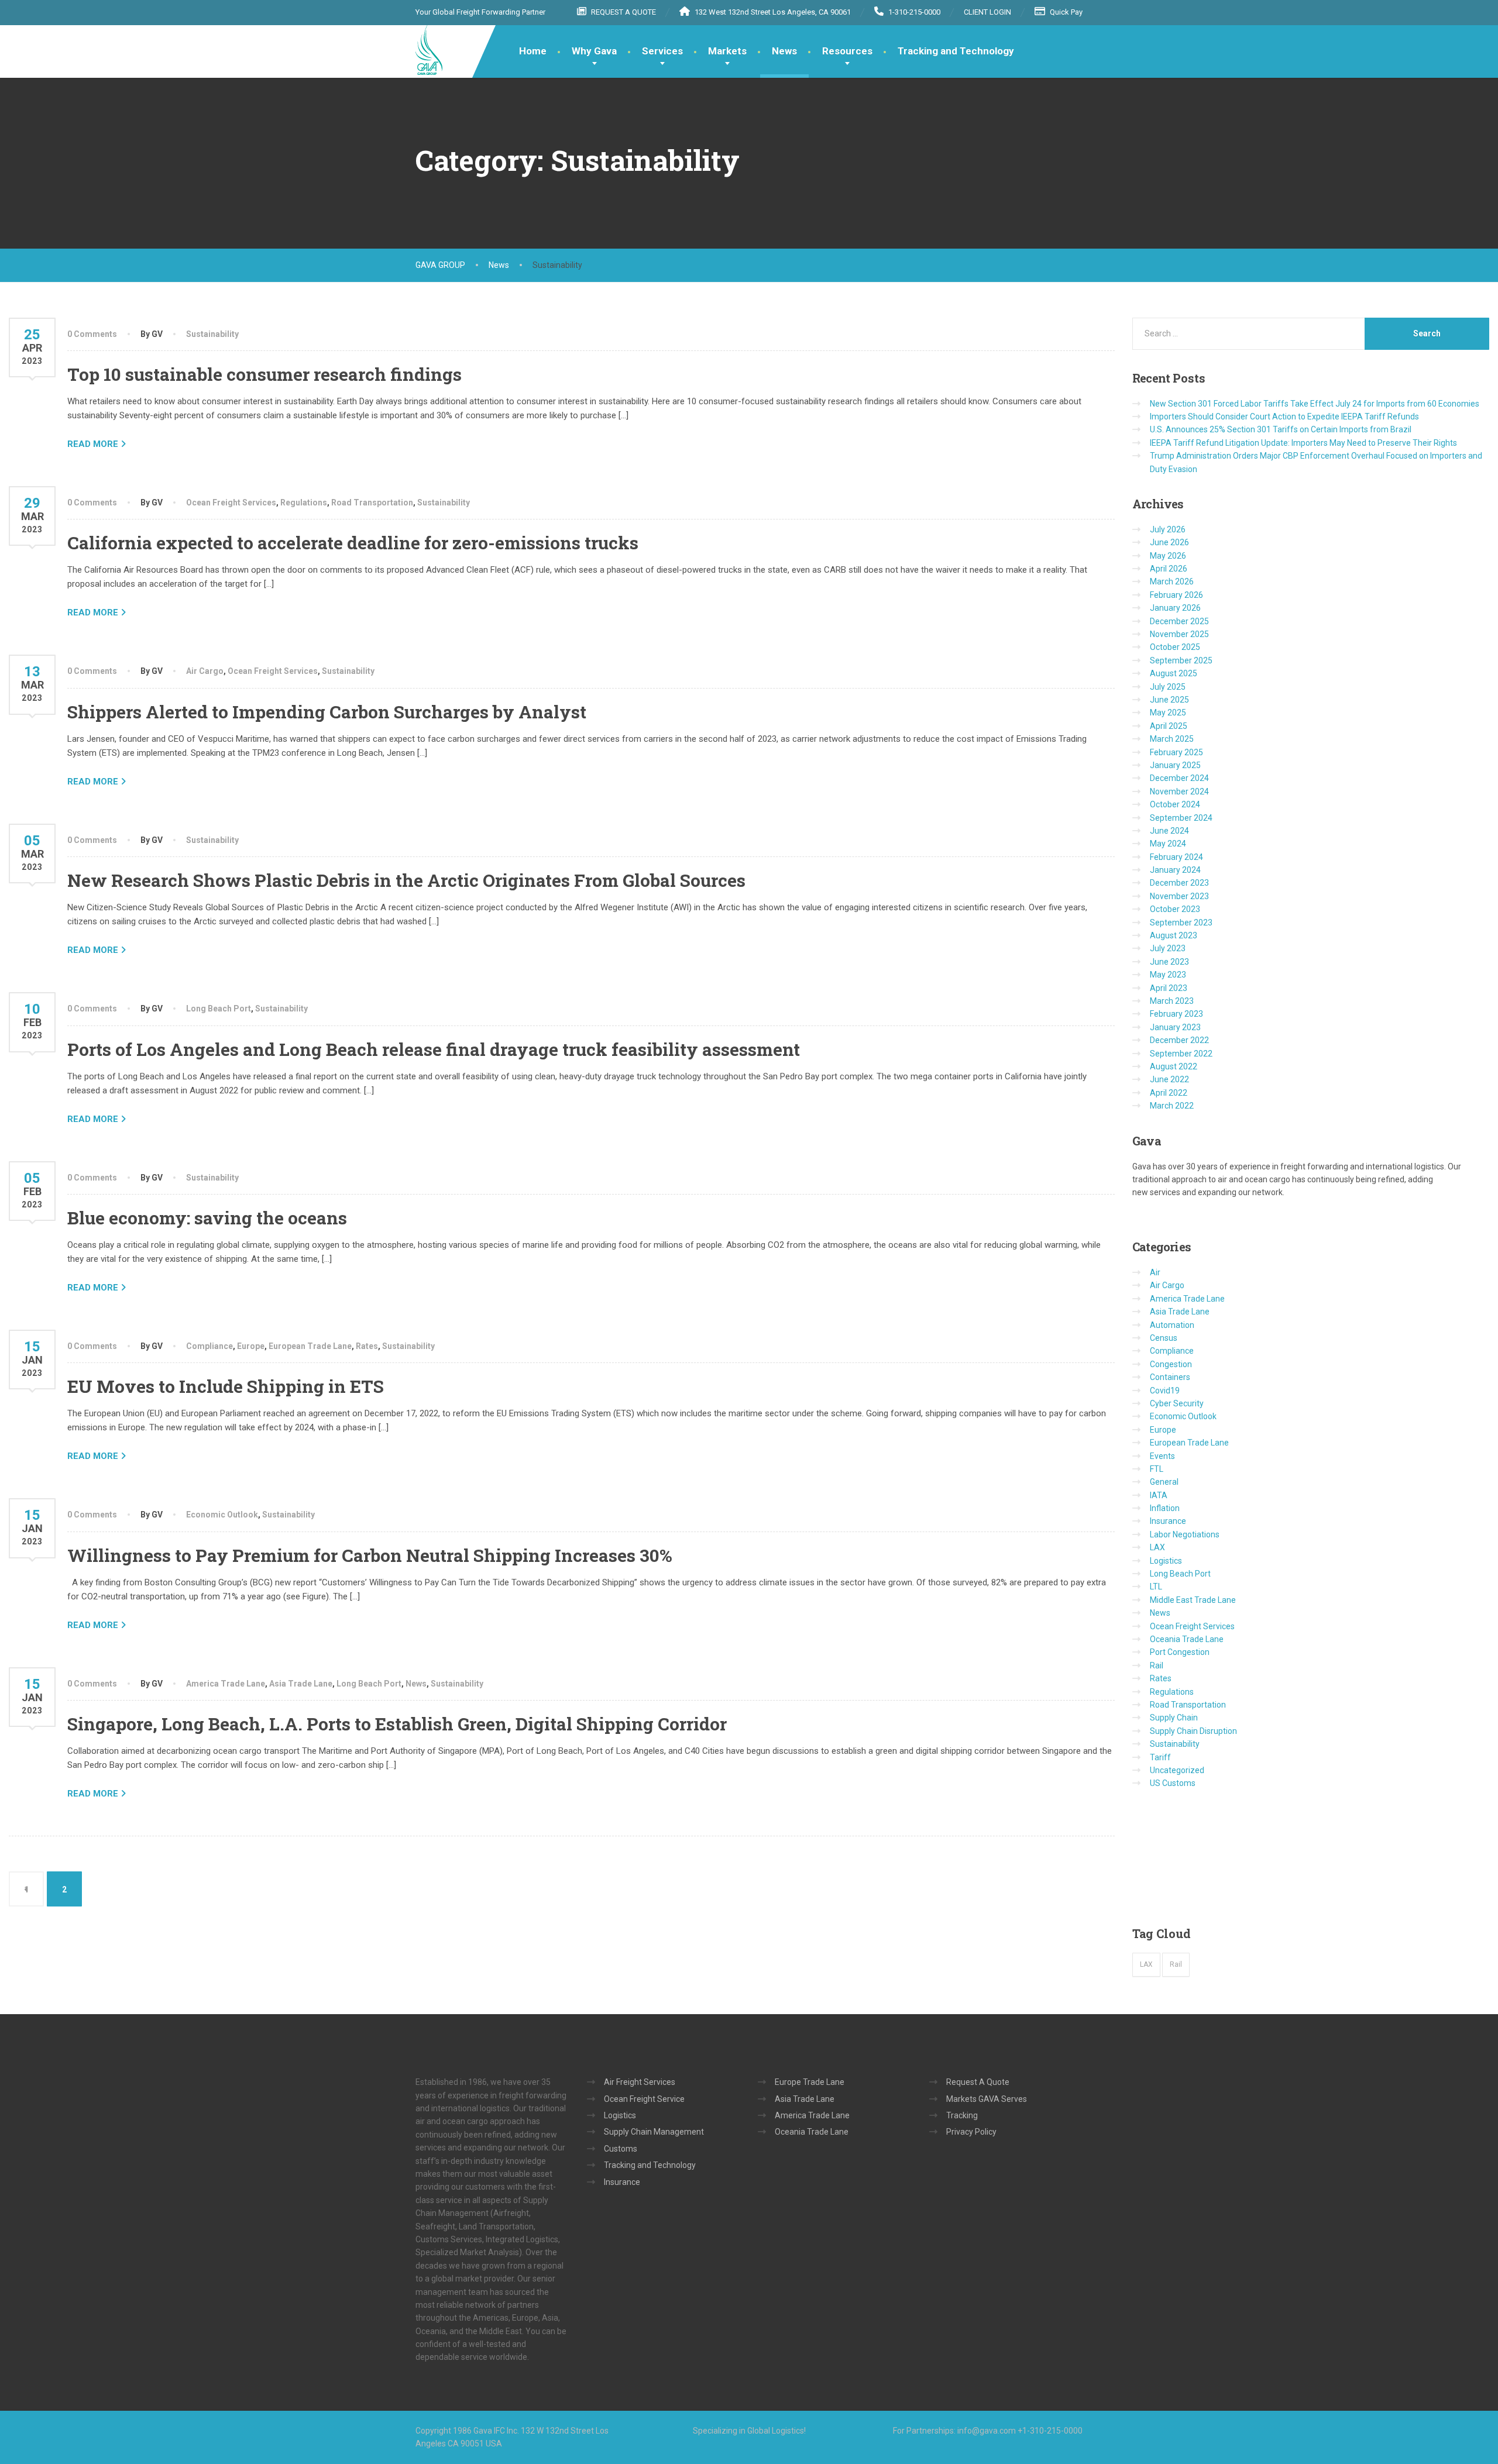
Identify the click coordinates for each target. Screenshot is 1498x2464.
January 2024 (1175, 870)
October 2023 (1175, 909)
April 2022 (1169, 1093)
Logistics (1166, 1561)
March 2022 (1172, 1106)
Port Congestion (1180, 1652)
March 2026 (1172, 581)
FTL (1157, 1469)
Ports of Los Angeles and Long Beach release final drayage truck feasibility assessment (434, 1049)
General (1164, 1482)
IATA (1159, 1495)
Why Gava (594, 51)
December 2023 (1179, 883)
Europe (251, 1346)
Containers (1170, 1377)
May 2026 (1168, 556)
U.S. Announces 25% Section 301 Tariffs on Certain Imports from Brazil (1281, 429)
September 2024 (1181, 818)
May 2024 (1168, 844)
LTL (1156, 1587)
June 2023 (1169, 962)
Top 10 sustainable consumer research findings (264, 374)
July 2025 (1168, 687)
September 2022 (1181, 1054)
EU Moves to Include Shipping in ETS (226, 1386)
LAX (1157, 1547)
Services (662, 51)
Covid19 (1165, 1391)
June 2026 (1169, 542)
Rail (1157, 1665)
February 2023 (1176, 1014)
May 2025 (1168, 713)
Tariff (1160, 1757)
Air (1155, 1272)
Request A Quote (978, 2082)
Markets (727, 51)
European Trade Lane (310, 1346)
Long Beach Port (219, 1009)
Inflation (1165, 1508)
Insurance (1168, 1521)
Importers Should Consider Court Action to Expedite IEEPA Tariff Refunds (1284, 417)
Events (1162, 1456)
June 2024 (1169, 831)
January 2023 (1175, 1027)
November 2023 (1179, 896)
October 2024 (1175, 804)
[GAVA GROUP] (429, 50)
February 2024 (1176, 857)
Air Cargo (205, 671)
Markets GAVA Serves (987, 2099)
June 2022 (1169, 1079)
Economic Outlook (222, 1515)
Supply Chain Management (654, 2132)
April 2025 (1169, 726)
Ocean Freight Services (231, 503)
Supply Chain (1174, 1718)
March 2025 (1172, 739)
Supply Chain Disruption (1193, 1731)
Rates (367, 1346)
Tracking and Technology (956, 51)
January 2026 (1175, 608)
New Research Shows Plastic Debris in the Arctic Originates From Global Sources (406, 880)
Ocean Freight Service (644, 2099)
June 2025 (1169, 700)
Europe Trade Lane (810, 2082)
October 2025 (1175, 647)
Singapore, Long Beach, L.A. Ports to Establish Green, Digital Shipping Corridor (397, 1724)
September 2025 (1181, 660)
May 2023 (1168, 975)
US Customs (1173, 1783)
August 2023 (1174, 935)
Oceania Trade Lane (1187, 1639)
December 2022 (1179, 1040)
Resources (847, 51)
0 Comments (92, 334)
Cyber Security (1177, 1403)
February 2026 (1176, 595)
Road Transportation (372, 503)
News (784, 51)
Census (1164, 1338)
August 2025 (1174, 673)
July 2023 (1168, 948)
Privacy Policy (971, 2132)
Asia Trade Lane (301, 1684)
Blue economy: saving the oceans (207, 1218)
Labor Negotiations (1185, 1534)
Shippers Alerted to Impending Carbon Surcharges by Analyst (327, 712)
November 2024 (1179, 791)
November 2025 (1179, 634)
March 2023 (1172, 1001)
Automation (1172, 1325)
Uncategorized (1177, 1770)
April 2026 (1169, 569)
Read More (93, 444)
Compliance (209, 1346)
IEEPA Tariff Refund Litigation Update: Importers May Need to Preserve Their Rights (1303, 443)
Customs (621, 2149)
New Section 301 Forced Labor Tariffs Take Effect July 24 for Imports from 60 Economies (1315, 404)
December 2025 (1179, 621)
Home (533, 51)
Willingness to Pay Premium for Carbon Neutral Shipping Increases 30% (370, 1555)
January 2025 (1175, 765)
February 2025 (1176, 752)
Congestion (1171, 1364)
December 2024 (1179, 778)
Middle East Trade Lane (1193, 1600)
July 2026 (1168, 529)
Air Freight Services (640, 2082)
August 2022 (1174, 1066)
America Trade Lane (226, 1684)
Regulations (304, 503)
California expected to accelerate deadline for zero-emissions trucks (353, 543)
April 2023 (1169, 988)
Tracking (962, 2115)
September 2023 (1181, 923)
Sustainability (212, 334)
